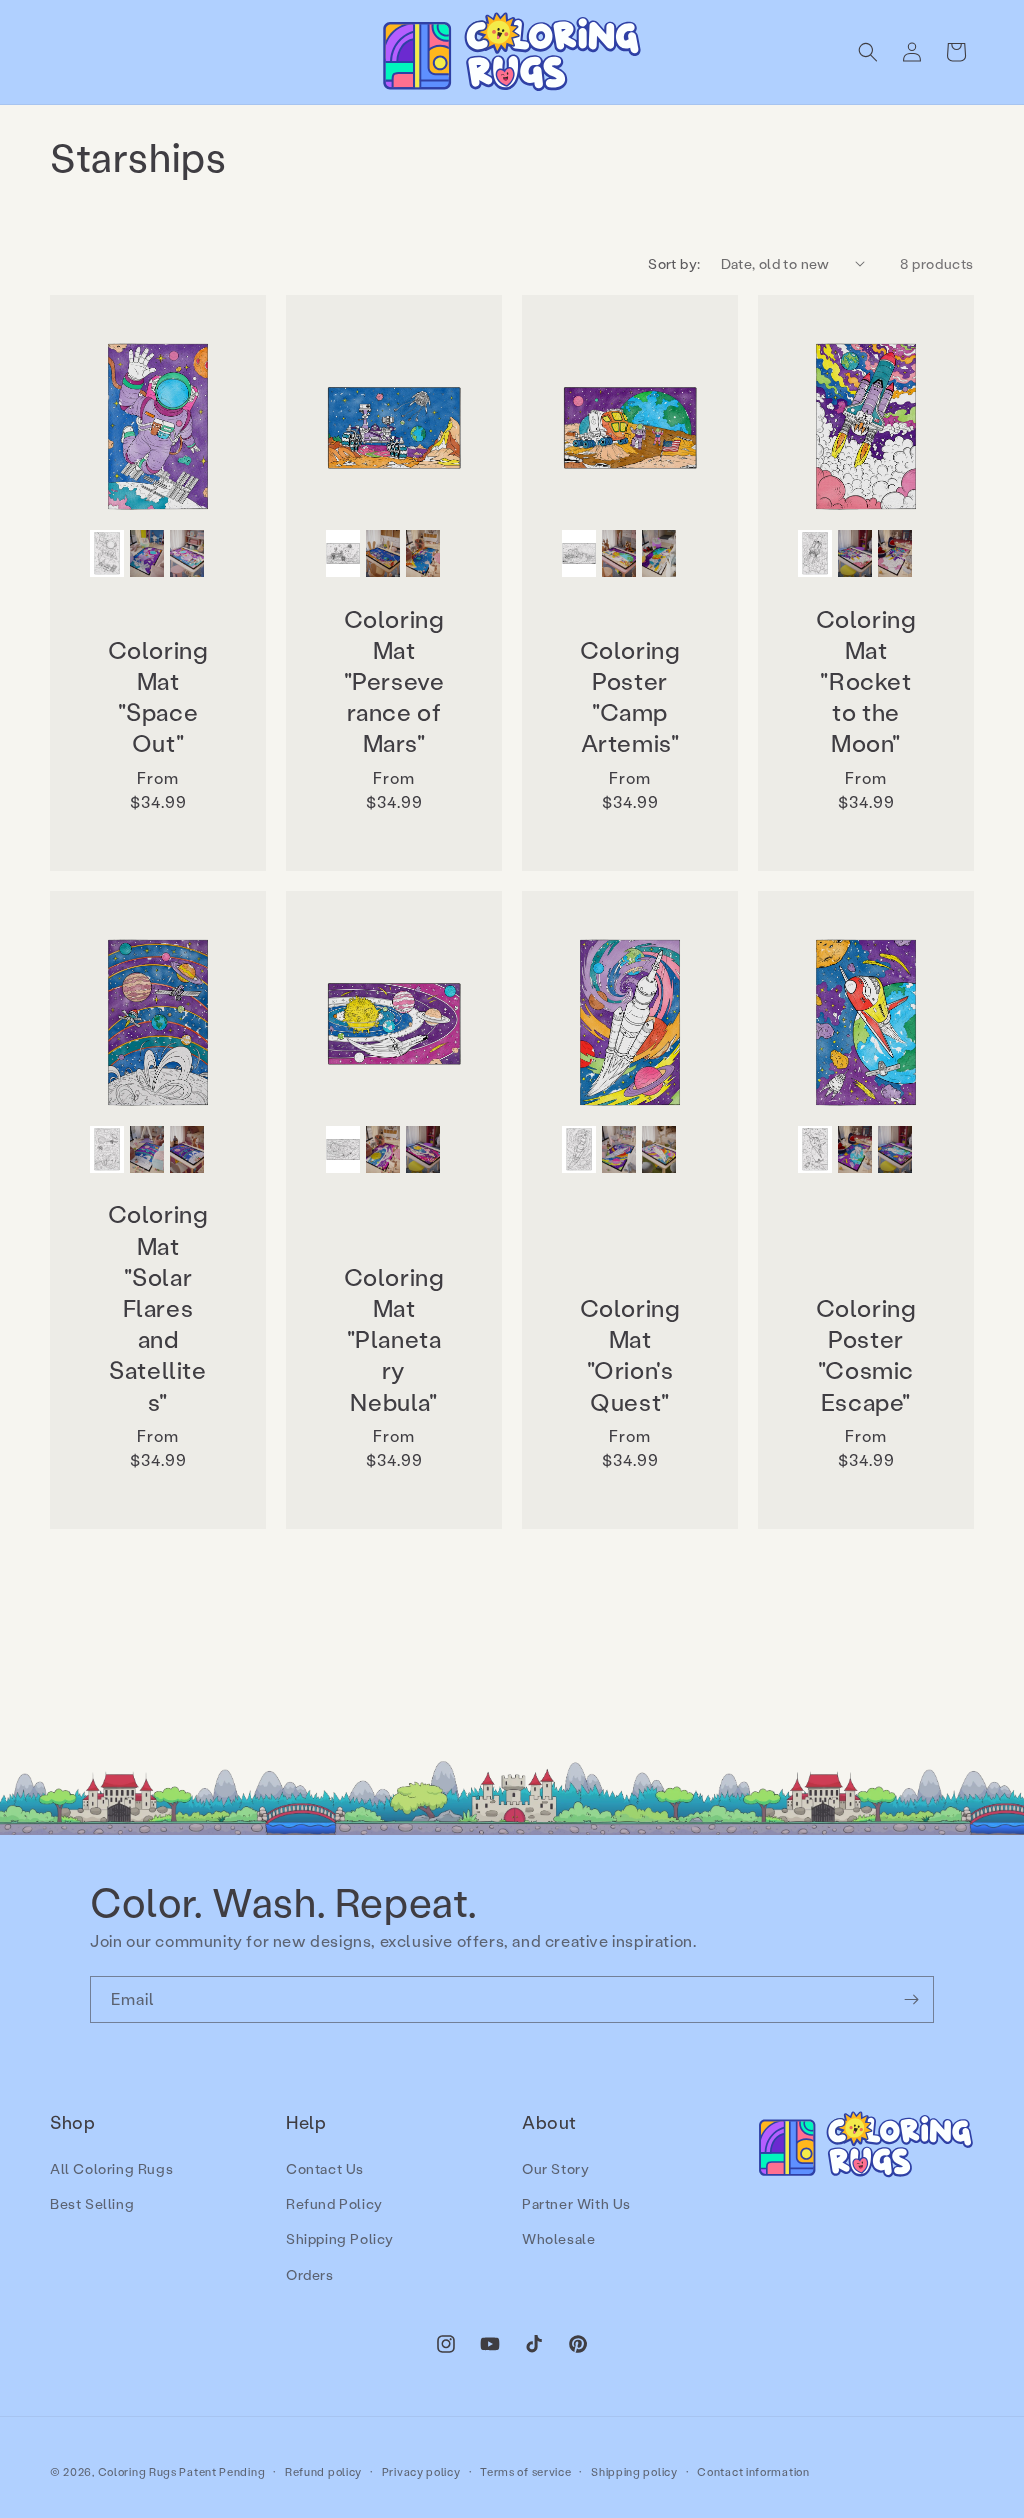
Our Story (555, 2168)
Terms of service (525, 2472)
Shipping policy (634, 2472)
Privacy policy (421, 2472)
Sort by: (674, 263)
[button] (868, 52)
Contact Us (325, 2168)
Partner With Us (576, 2203)
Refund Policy (334, 2203)
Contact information (753, 2472)
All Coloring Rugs (111, 2168)
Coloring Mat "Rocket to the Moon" (866, 681)
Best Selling (92, 2203)
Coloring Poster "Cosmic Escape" (866, 1354)
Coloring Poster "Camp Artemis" (630, 696)
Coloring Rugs (137, 2472)
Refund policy (323, 2472)
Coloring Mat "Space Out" (158, 696)
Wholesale (558, 2238)
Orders (310, 2274)
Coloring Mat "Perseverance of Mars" (394, 681)
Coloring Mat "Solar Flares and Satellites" (158, 1307)
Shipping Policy (340, 2238)
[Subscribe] (911, 1999)
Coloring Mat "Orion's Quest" (630, 1354)
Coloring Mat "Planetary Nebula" (394, 1339)
